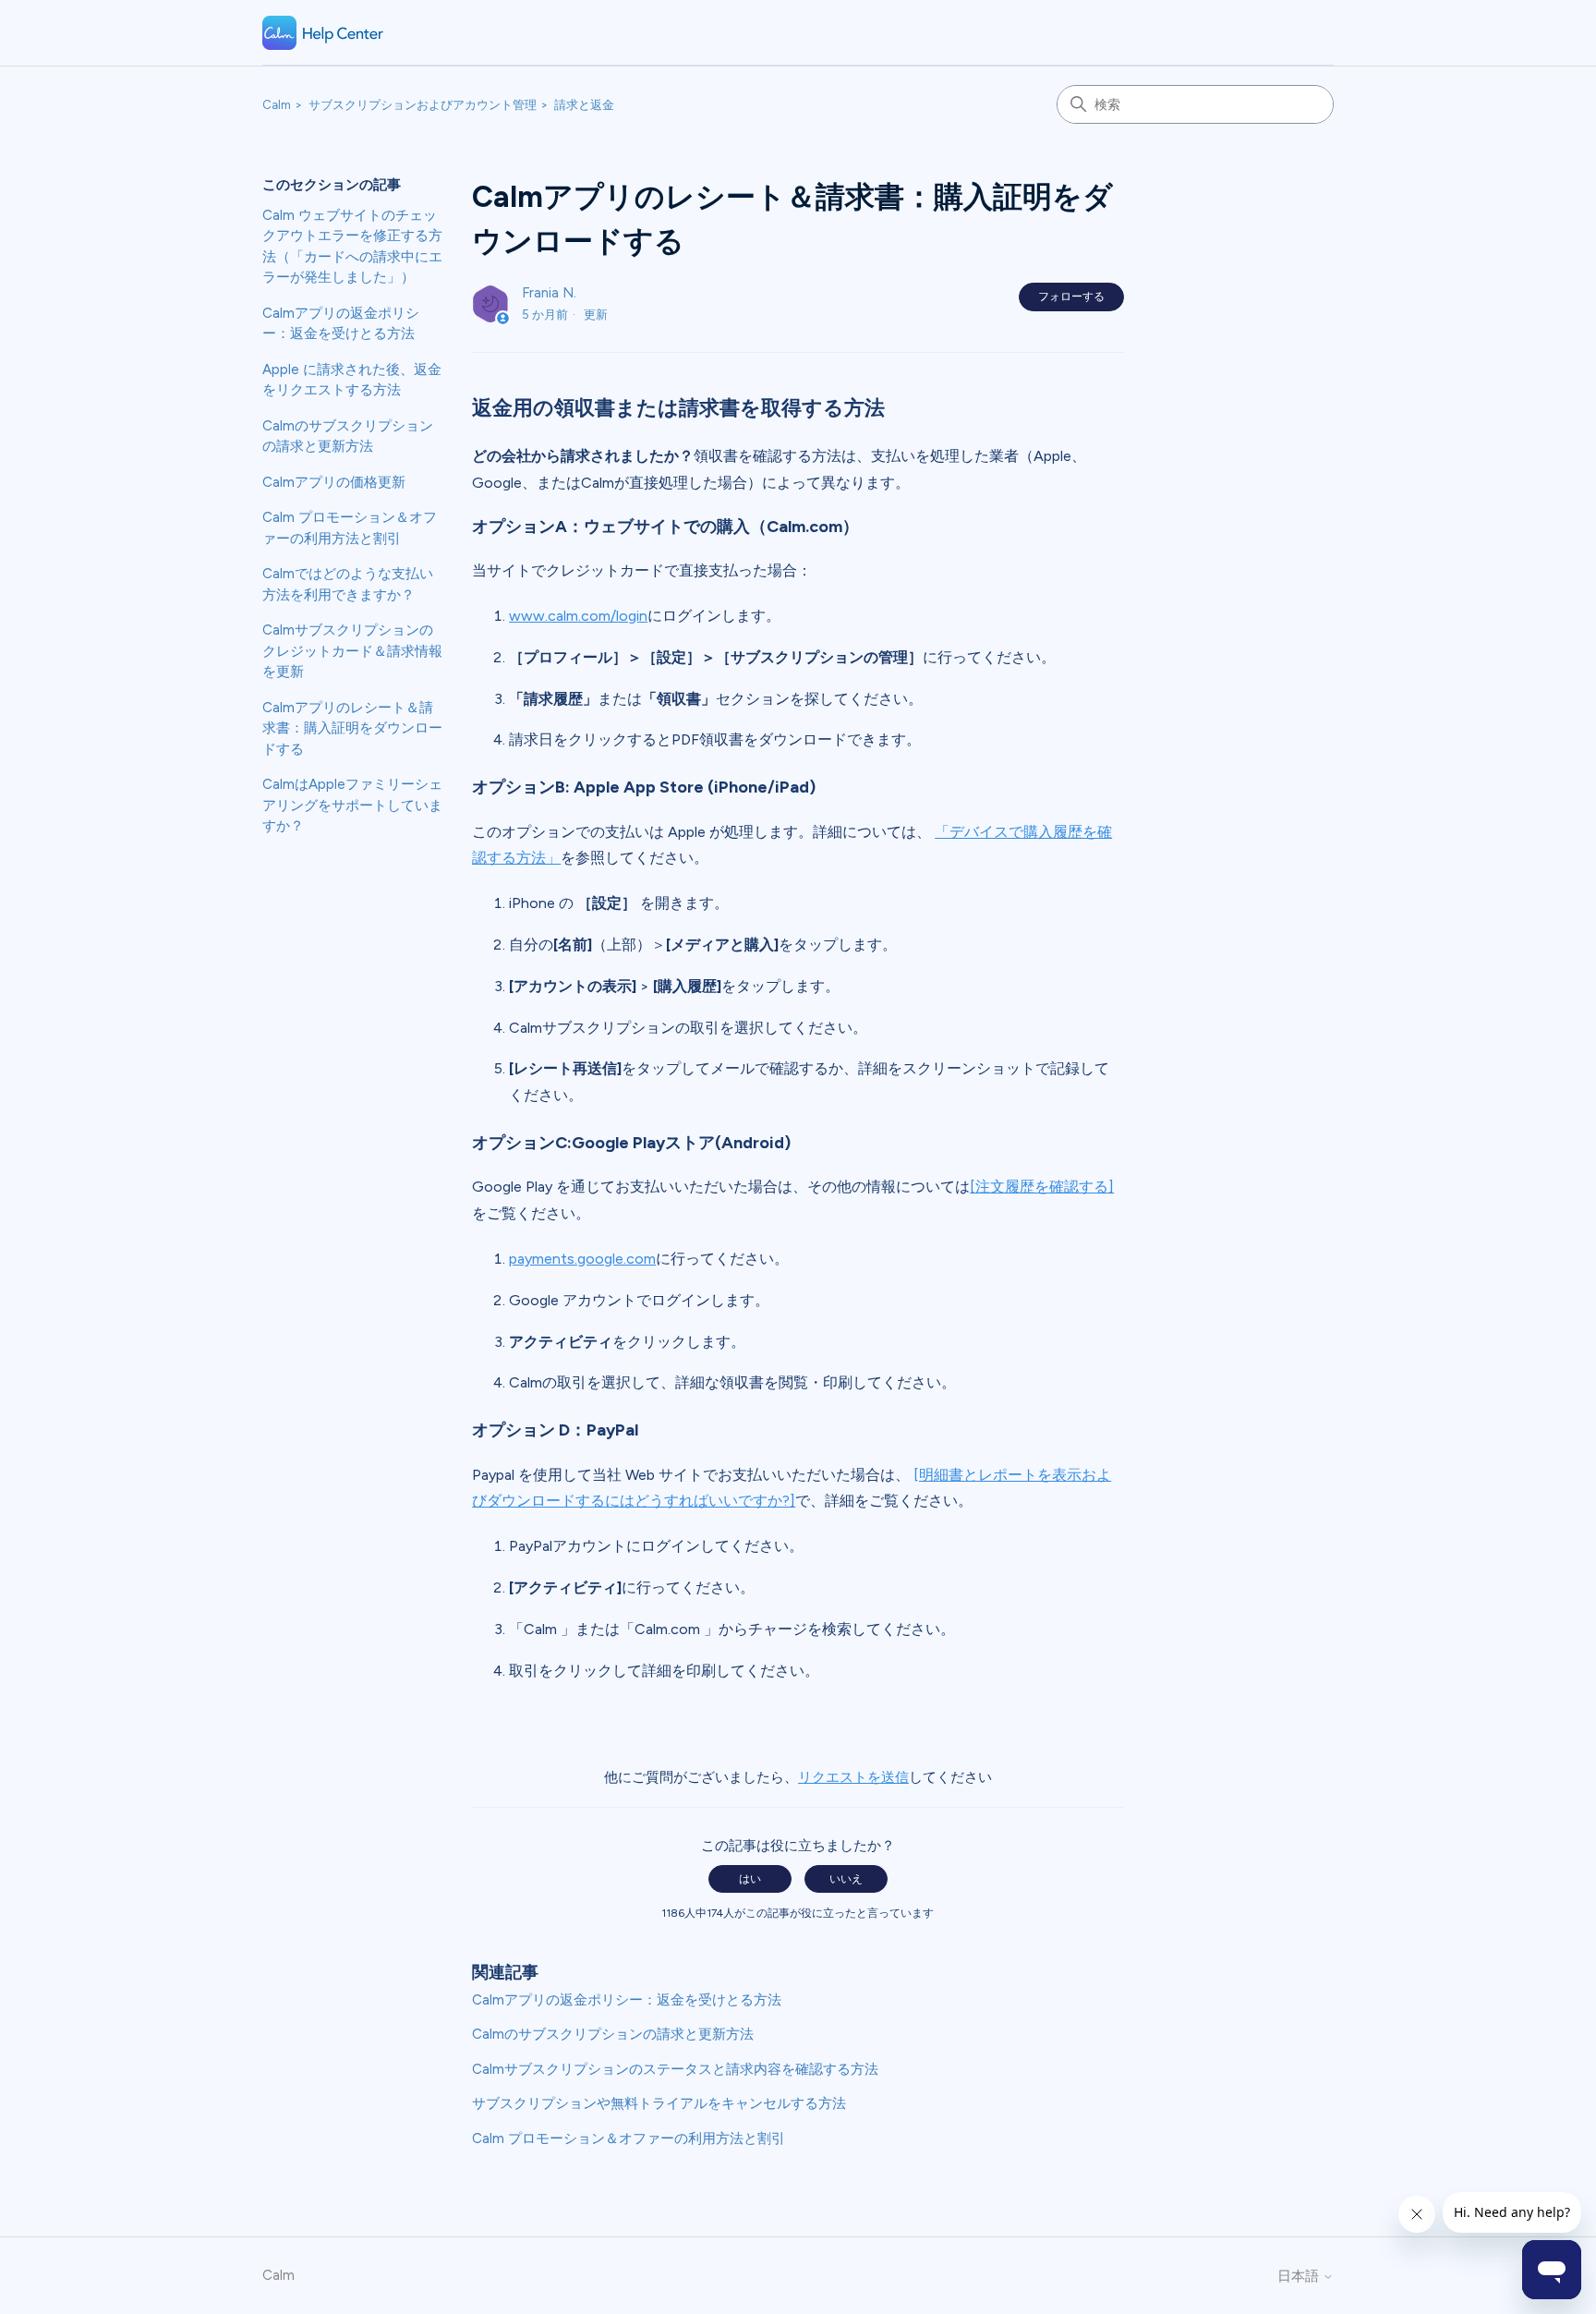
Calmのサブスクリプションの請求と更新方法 (348, 436)
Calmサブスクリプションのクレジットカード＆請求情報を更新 (352, 651)
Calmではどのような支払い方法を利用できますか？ (348, 584)
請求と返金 (584, 105)
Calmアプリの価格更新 (334, 482)
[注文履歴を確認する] (1042, 1187)
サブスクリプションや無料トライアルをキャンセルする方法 (659, 2103)
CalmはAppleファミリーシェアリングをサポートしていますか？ (352, 805)
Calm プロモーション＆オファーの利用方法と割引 (350, 528)
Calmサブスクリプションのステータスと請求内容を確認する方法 (675, 2069)
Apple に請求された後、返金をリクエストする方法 (352, 380)
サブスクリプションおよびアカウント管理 (423, 105)
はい (750, 1879)
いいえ (846, 1879)
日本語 (1300, 2277)
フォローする (1071, 297)
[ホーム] (323, 33)
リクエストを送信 (853, 1777)
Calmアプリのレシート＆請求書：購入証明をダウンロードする (352, 728)
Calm (277, 105)
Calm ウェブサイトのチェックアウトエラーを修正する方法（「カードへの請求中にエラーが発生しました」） (352, 247)
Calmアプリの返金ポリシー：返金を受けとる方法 (341, 324)
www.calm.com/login (578, 616)
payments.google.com (582, 1259)
